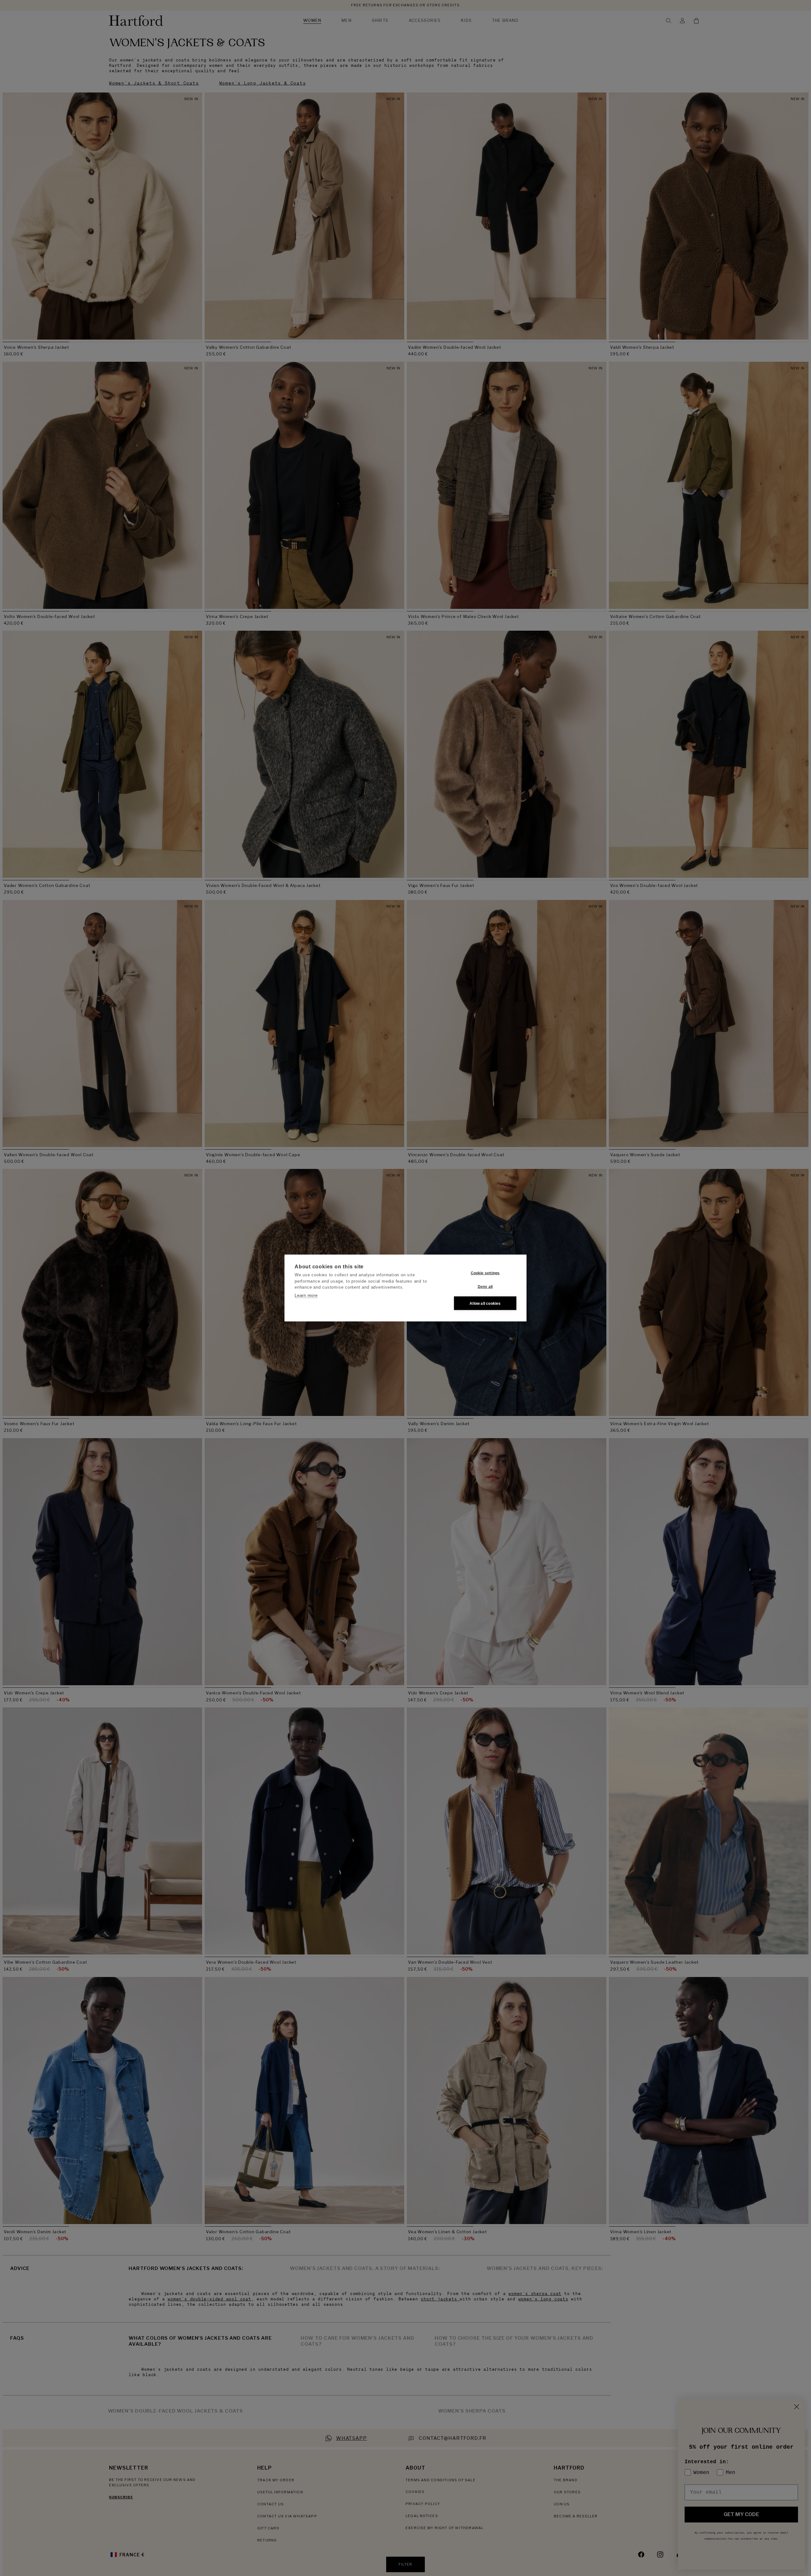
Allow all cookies (485, 1303)
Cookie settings (485, 1273)
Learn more (306, 1295)
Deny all (485, 1286)
